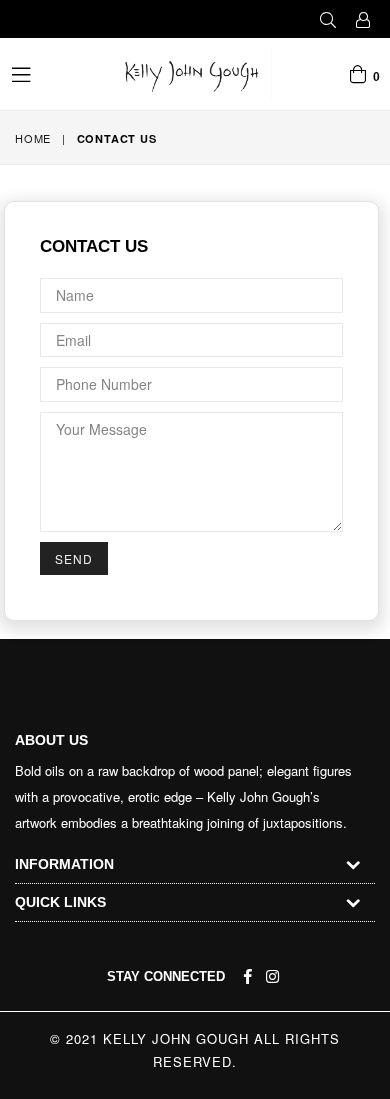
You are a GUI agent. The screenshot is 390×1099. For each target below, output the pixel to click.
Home (33, 138)
